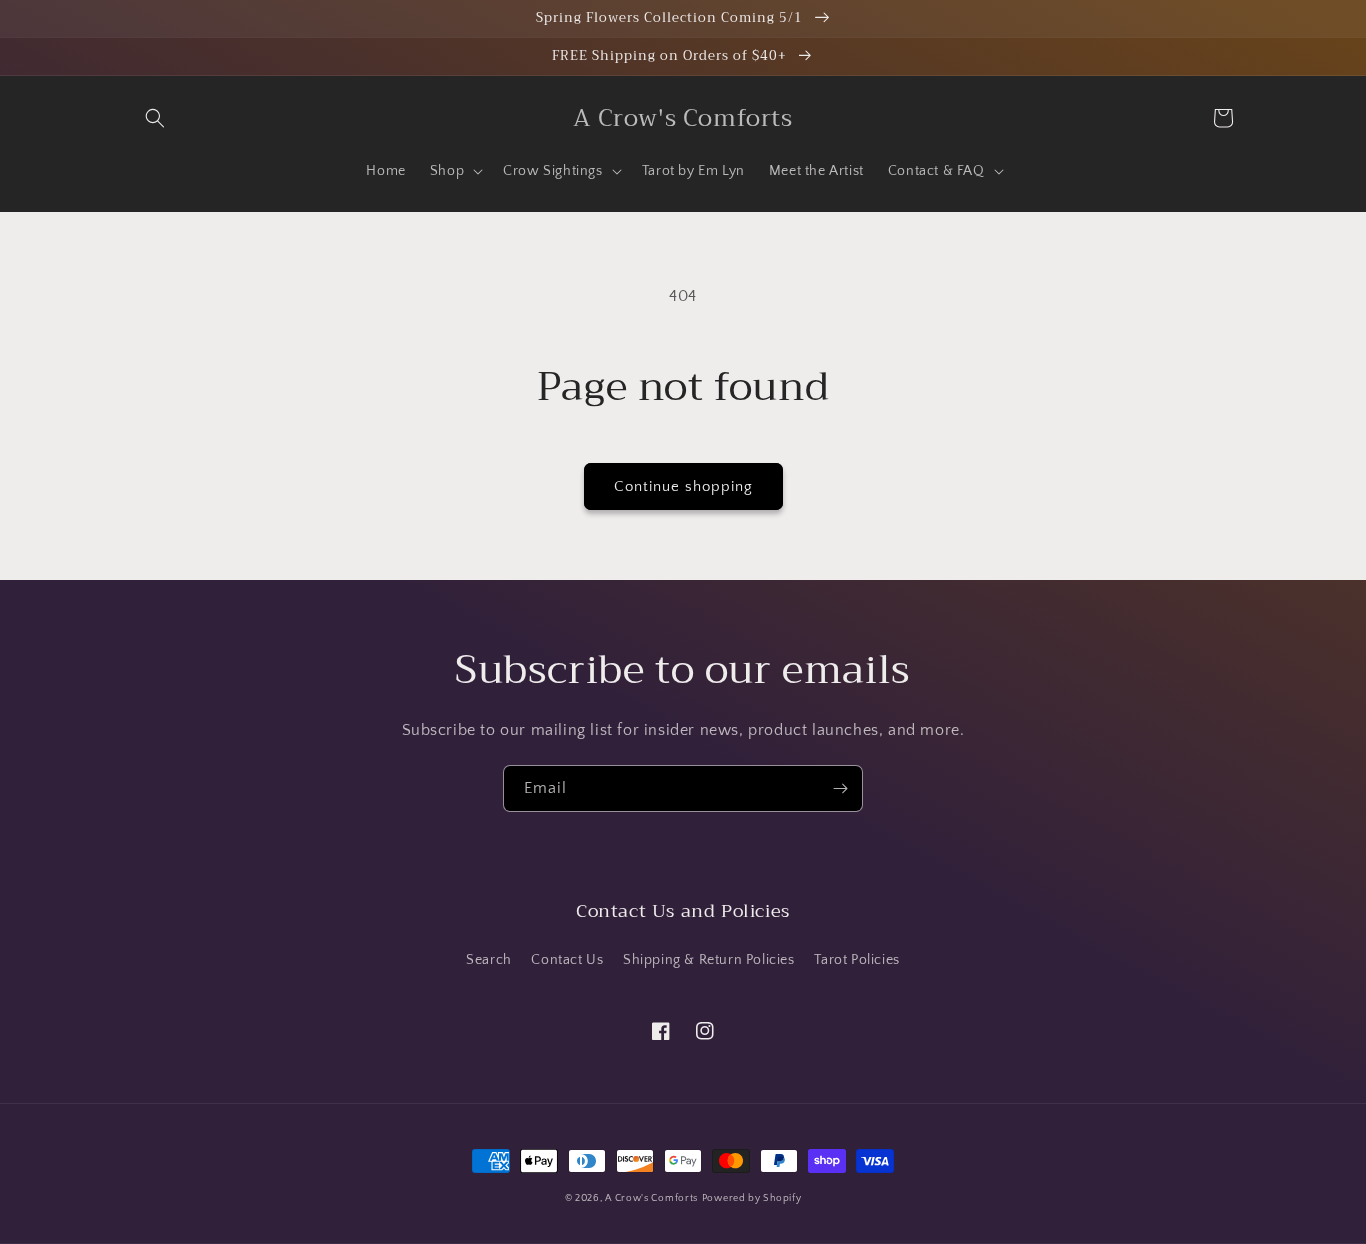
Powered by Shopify (752, 1198)
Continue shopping (683, 486)
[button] (155, 118)
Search (489, 960)
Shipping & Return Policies (709, 960)
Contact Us (567, 960)
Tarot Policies (856, 960)
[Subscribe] (840, 788)
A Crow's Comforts (651, 1198)
